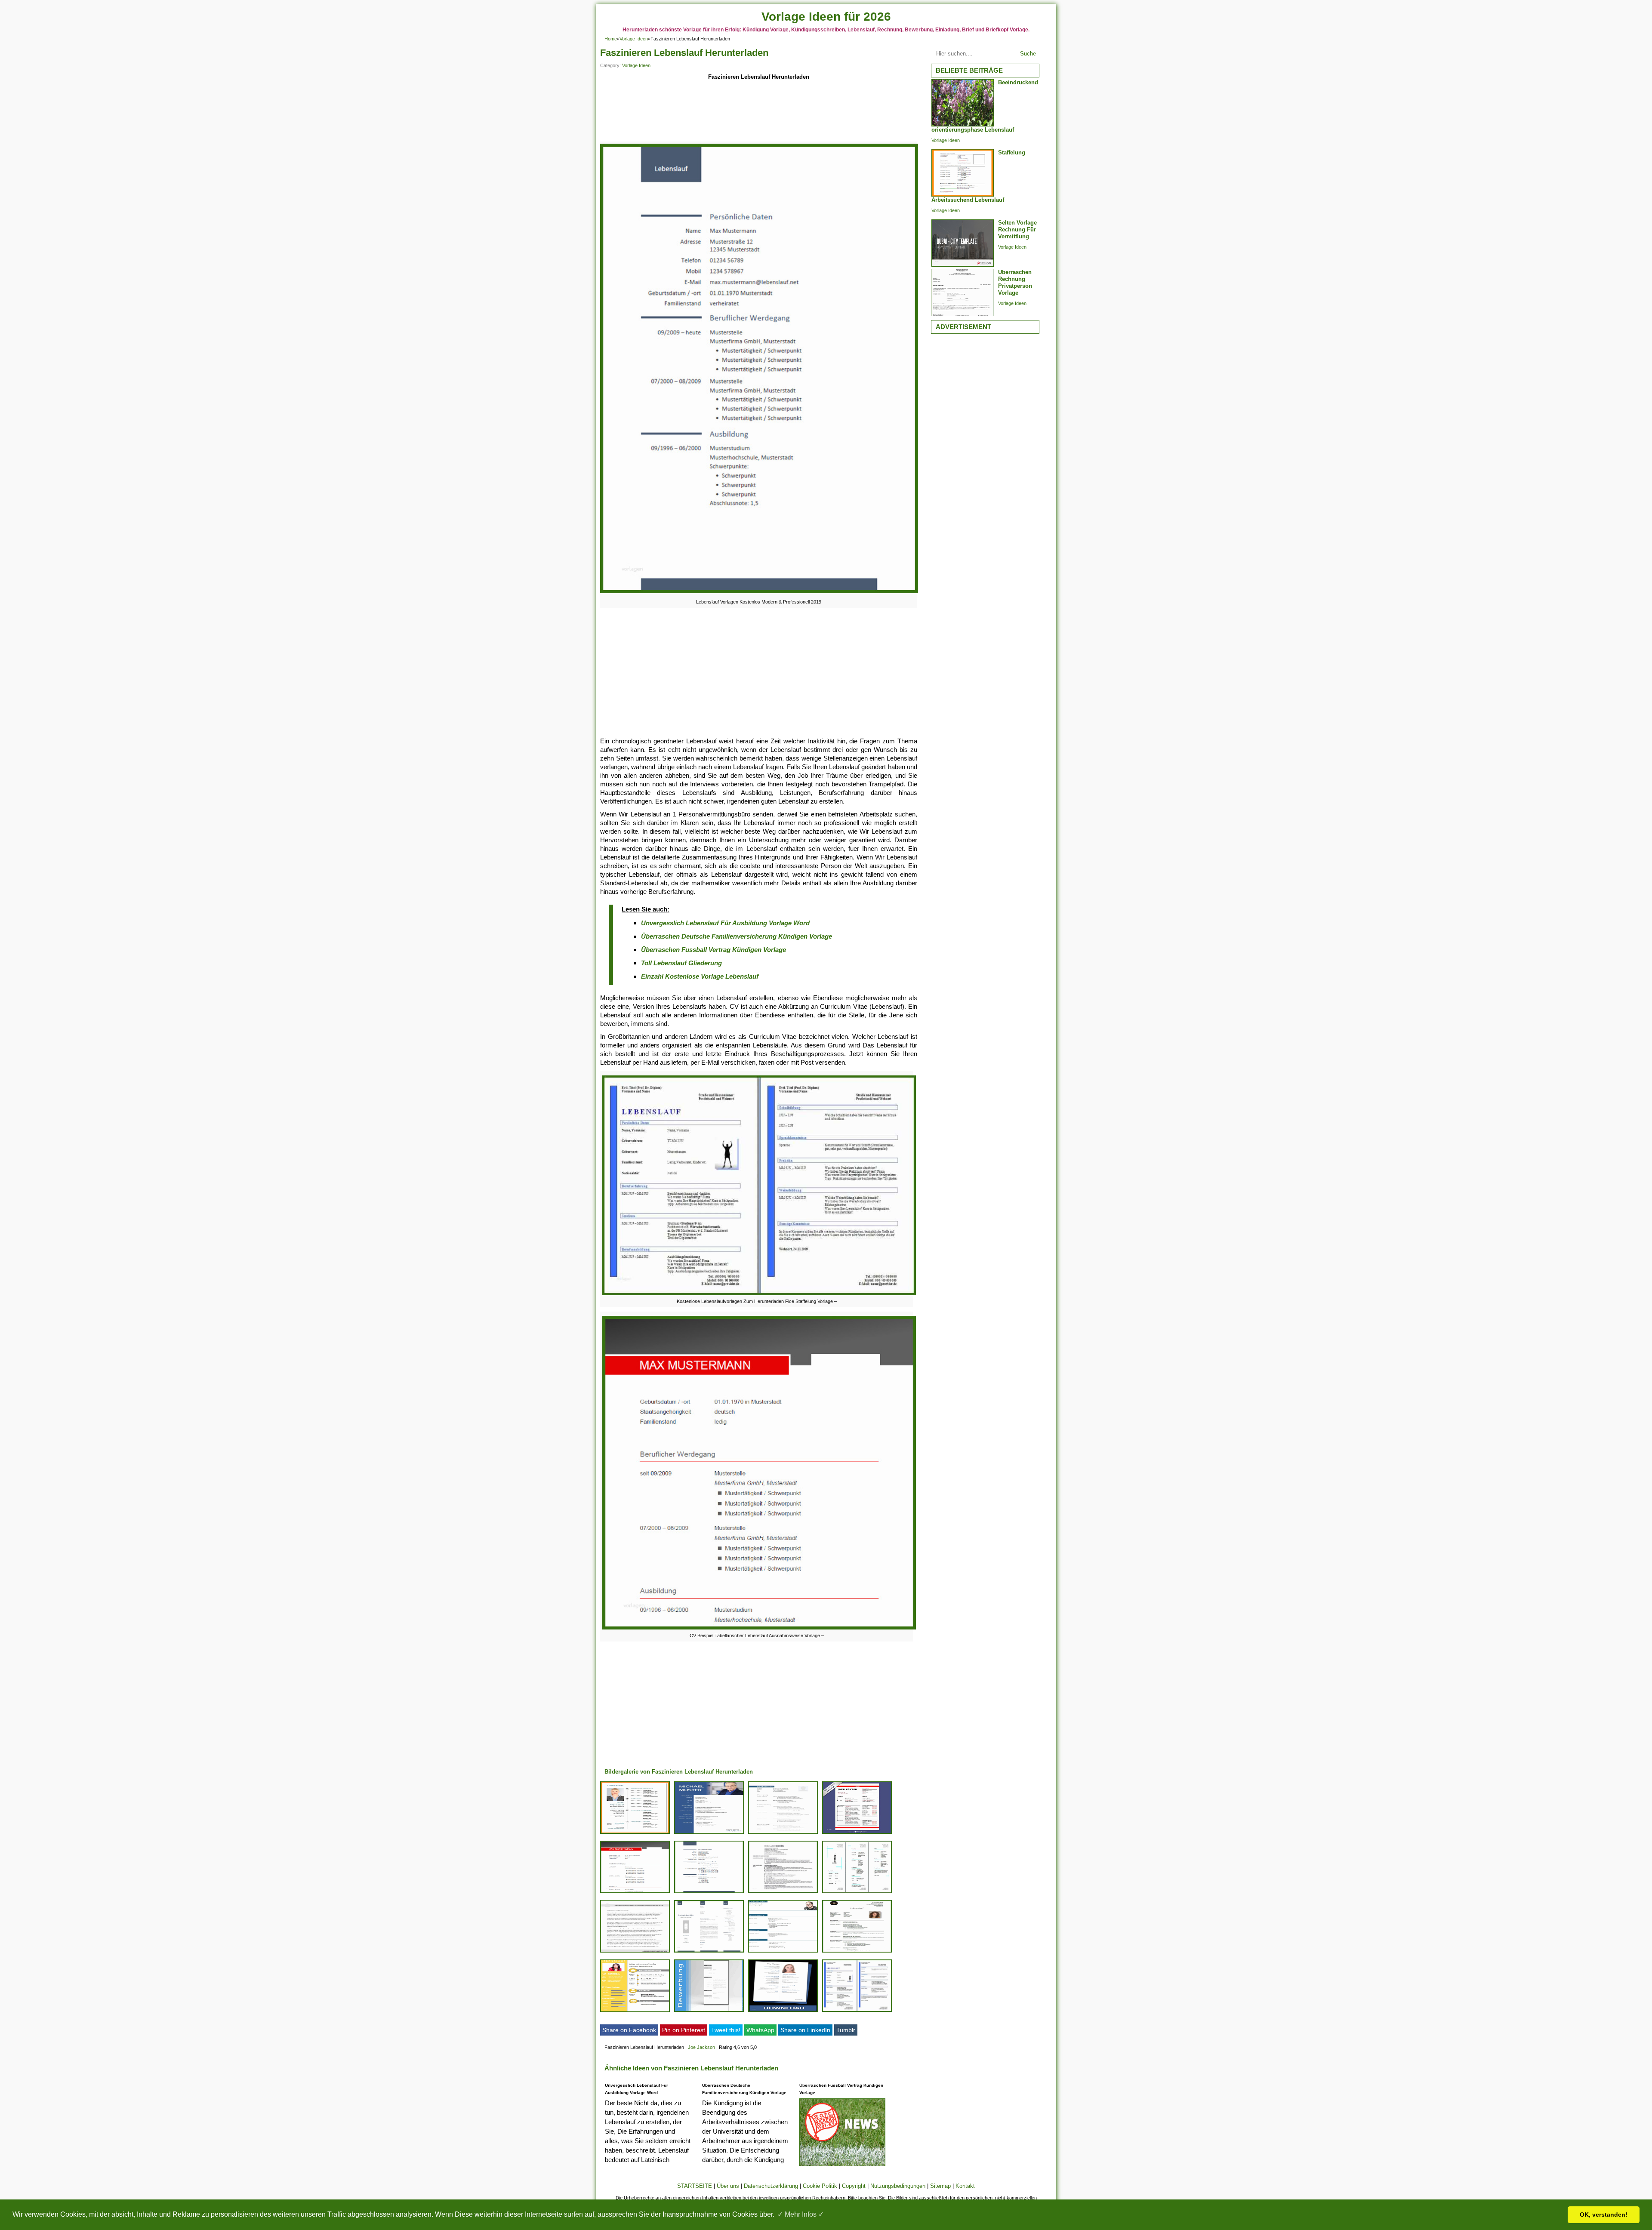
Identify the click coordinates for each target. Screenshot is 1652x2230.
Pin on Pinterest (684, 2030)
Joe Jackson (701, 2047)
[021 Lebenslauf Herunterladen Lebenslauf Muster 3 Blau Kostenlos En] (783, 1952)
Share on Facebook (629, 2030)
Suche (1028, 54)
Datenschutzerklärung (771, 2186)
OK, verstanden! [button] (1604, 2215)
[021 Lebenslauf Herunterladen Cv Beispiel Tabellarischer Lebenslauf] (635, 1893)
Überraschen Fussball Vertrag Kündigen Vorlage (714, 950)
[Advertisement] (759, 113)
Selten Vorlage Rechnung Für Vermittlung (1017, 229)
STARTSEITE (695, 2186)
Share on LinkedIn (805, 2030)
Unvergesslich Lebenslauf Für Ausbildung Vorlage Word (725, 923)
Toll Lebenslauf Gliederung (681, 963)
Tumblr (846, 2030)
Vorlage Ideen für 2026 (826, 17)
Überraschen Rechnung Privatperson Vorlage (1015, 282)
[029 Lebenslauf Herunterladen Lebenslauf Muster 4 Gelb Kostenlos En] (635, 2012)
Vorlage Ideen (634, 39)
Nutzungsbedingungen (898, 2186)
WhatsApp (760, 2030)
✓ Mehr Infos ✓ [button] (801, 2214)
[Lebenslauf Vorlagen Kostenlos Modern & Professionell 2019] (759, 593)
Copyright (854, 2186)
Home (611, 39)
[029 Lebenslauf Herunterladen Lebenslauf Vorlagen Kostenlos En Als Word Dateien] (783, 2012)
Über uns (728, 2186)
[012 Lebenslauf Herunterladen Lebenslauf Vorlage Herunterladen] (857, 1834)
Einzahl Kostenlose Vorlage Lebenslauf (700, 976)
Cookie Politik (820, 2186)
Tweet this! (726, 2030)
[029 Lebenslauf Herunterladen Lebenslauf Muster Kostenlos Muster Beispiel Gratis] (857, 1893)
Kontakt (965, 2186)
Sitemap (940, 2186)
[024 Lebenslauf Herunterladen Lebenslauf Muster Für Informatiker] (783, 1834)
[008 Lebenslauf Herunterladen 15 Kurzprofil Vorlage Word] (635, 1834)
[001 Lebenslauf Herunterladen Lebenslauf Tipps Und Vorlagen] (857, 1952)
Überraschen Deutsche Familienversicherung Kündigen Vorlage (737, 936)
